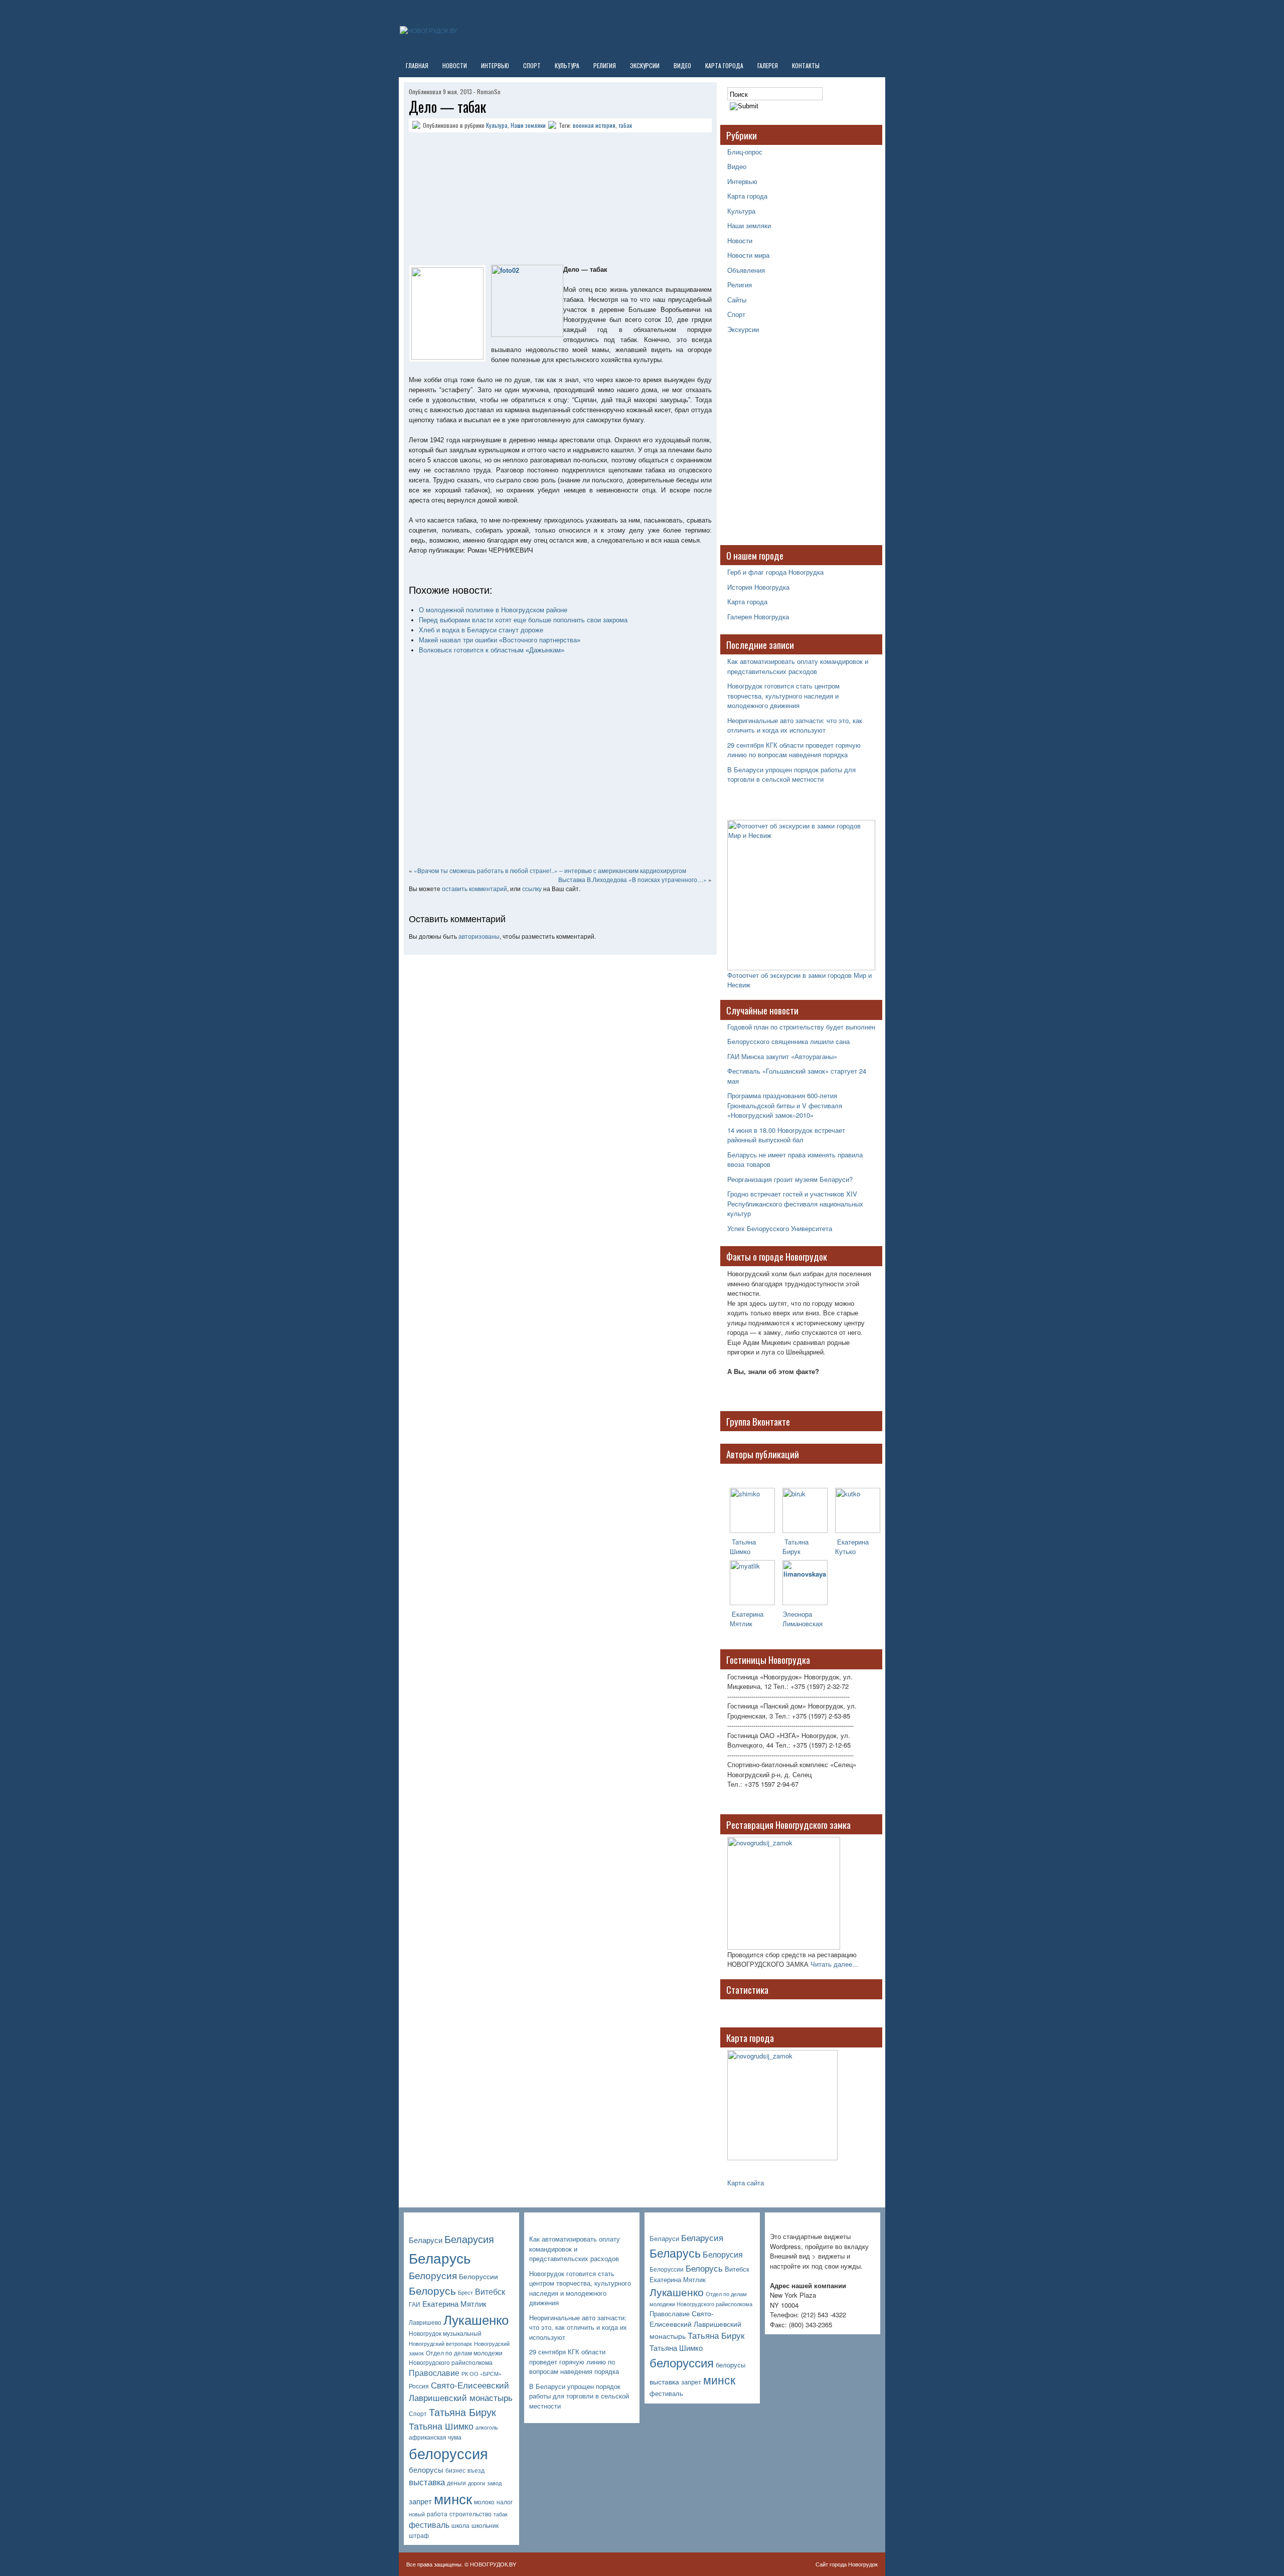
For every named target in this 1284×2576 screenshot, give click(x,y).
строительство (470, 2514)
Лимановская (802, 1623)
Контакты (806, 65)
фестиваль (429, 2525)
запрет (420, 2501)
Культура (567, 65)
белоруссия (448, 2453)
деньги (456, 2483)
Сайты (737, 300)
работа (437, 2514)
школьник (485, 2525)
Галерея (768, 65)
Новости (455, 65)
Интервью (495, 65)
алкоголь (487, 2427)
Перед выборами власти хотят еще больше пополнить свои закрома (523, 620)
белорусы (426, 2469)
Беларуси (426, 2240)
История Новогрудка (758, 587)
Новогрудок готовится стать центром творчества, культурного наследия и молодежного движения (783, 696)
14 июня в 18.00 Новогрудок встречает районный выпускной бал (786, 1135)
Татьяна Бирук (795, 1547)
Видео (682, 65)
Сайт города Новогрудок (847, 2564)
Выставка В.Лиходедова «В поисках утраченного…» (632, 879)
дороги (476, 2483)
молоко (484, 2502)
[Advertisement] (471, 200)
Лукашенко (476, 2319)
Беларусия (469, 2239)
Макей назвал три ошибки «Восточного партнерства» (500, 640)
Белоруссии (478, 2276)
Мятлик (741, 1623)
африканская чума (435, 2437)
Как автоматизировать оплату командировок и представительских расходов (798, 666)
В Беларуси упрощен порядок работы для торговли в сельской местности (791, 775)
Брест (465, 2292)
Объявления (746, 270)
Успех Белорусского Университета (780, 1228)
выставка (427, 2482)
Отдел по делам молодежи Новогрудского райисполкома (456, 2358)
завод (494, 2483)
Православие (434, 2373)
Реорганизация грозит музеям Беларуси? (790, 1179)
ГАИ (415, 2304)
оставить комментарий (474, 888)
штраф (419, 2535)
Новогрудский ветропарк (440, 2344)
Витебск (490, 2291)
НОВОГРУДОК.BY (493, 2564)
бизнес (455, 2470)
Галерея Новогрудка (758, 617)
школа (460, 2525)
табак (625, 125)
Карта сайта (746, 2183)
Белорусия (433, 2275)
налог (505, 2502)
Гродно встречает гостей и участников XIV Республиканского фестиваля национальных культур (795, 1204)
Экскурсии (645, 65)
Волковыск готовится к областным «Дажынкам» (492, 650)
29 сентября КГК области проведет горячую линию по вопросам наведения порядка (794, 750)
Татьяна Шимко (743, 1547)
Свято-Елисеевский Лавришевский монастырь (461, 2391)
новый (417, 2514)
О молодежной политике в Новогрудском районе (493, 610)
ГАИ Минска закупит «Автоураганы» (782, 1056)
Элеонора (797, 1614)
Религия (605, 65)
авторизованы (479, 936)
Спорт (532, 65)
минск (453, 2498)
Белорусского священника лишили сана (788, 1041)
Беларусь (440, 2257)
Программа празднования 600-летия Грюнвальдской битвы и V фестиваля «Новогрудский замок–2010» (785, 1105)
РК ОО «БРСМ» (481, 2374)
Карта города (724, 65)
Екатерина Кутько (852, 1547)
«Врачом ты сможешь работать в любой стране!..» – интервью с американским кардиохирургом (550, 870)
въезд (476, 2470)
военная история (594, 125)
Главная (417, 65)
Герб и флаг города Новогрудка (775, 572)
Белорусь (432, 2290)
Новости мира (748, 255)
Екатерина (747, 1614)
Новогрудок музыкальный (445, 2333)
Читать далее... (834, 1964)
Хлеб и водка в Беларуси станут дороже (481, 630)
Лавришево (425, 2322)
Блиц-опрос (745, 152)
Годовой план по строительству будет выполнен (801, 1027)
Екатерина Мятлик (454, 2303)
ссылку (532, 888)
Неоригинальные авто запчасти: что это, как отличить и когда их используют (795, 725)
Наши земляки (528, 125)
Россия (419, 2386)
